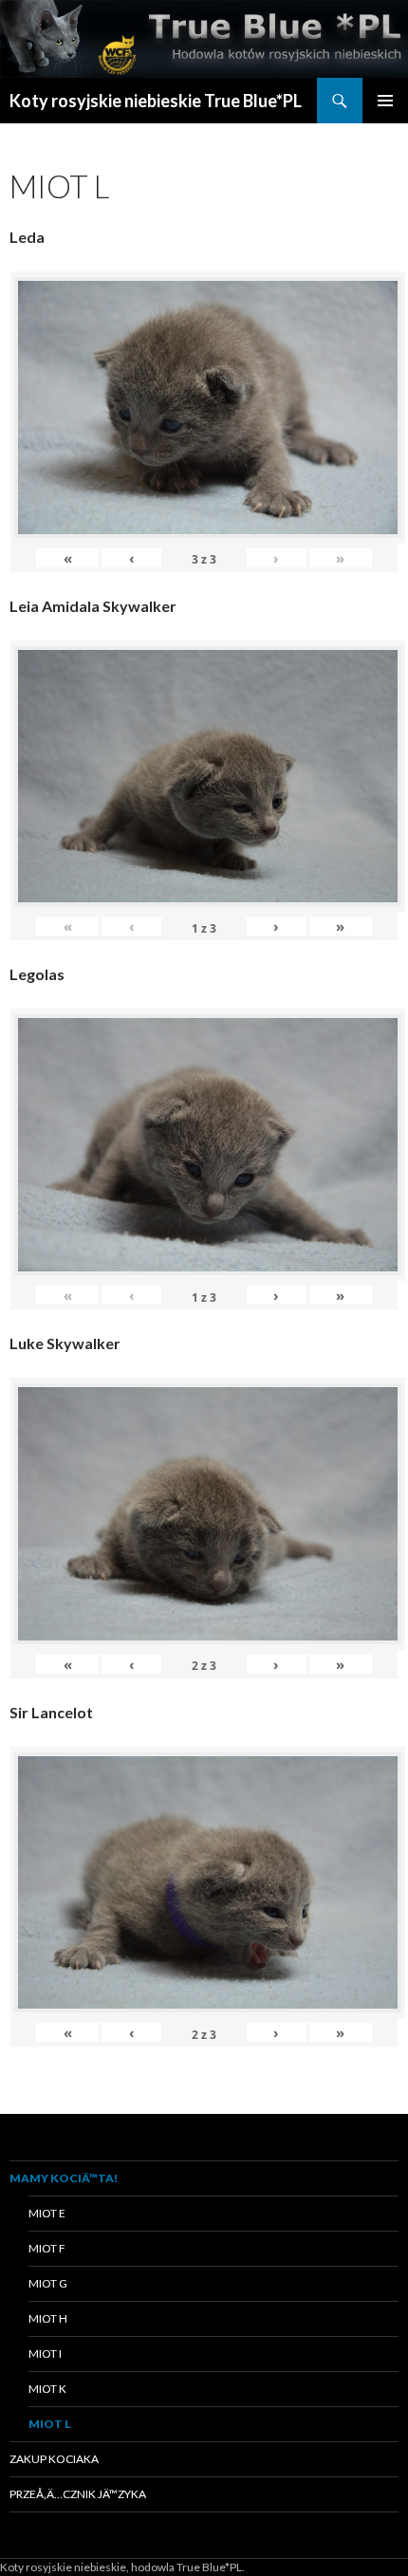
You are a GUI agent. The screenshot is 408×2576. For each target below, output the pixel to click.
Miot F (47, 2248)
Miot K (47, 2389)
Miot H (48, 2318)
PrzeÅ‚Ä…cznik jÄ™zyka (78, 2494)
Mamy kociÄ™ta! (64, 2178)
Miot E (47, 2213)
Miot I (45, 2354)
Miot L (50, 2424)
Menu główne (385, 101)
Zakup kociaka (54, 2459)
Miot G (48, 2283)
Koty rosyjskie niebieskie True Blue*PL (156, 101)
